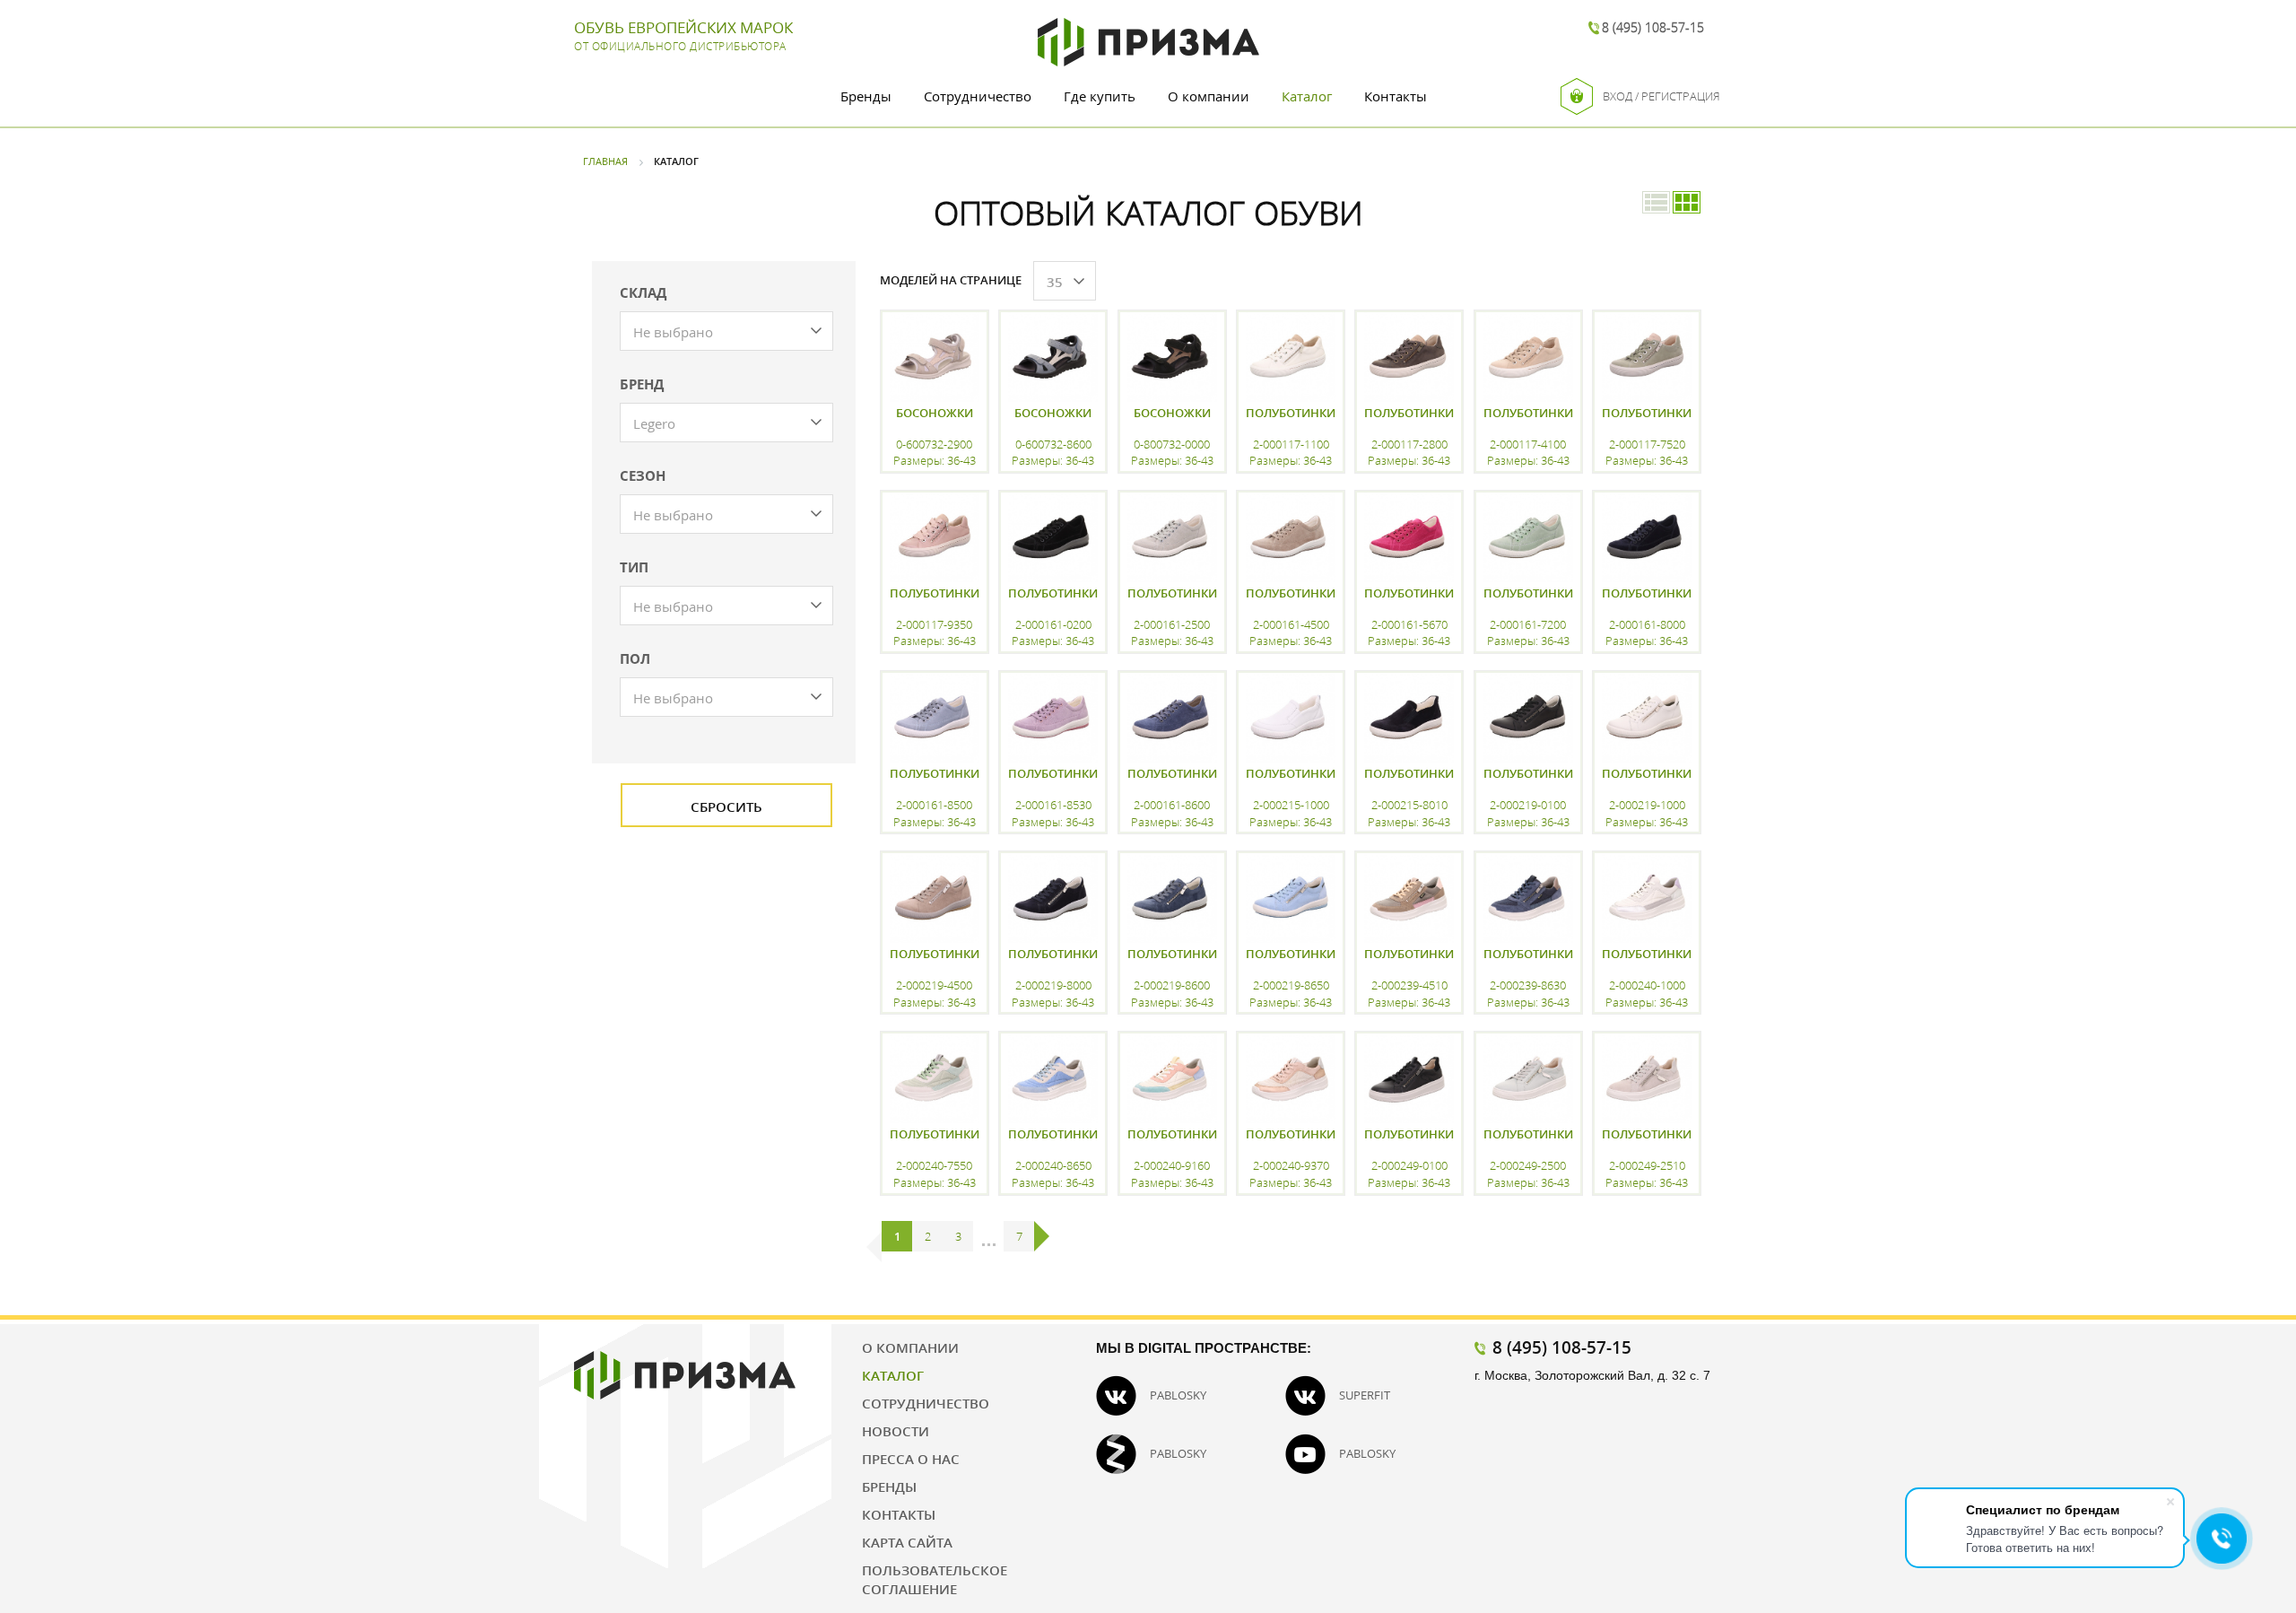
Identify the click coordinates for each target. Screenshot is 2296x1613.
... (989, 1236)
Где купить (1100, 96)
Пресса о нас (911, 1459)
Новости (896, 1431)
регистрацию (933, 1214)
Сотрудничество (978, 96)
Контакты (1396, 96)
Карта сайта (907, 1542)
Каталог (1307, 96)
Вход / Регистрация (1661, 96)
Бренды (866, 96)
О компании (1209, 96)
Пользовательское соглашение (935, 1579)
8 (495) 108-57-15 (1653, 27)
